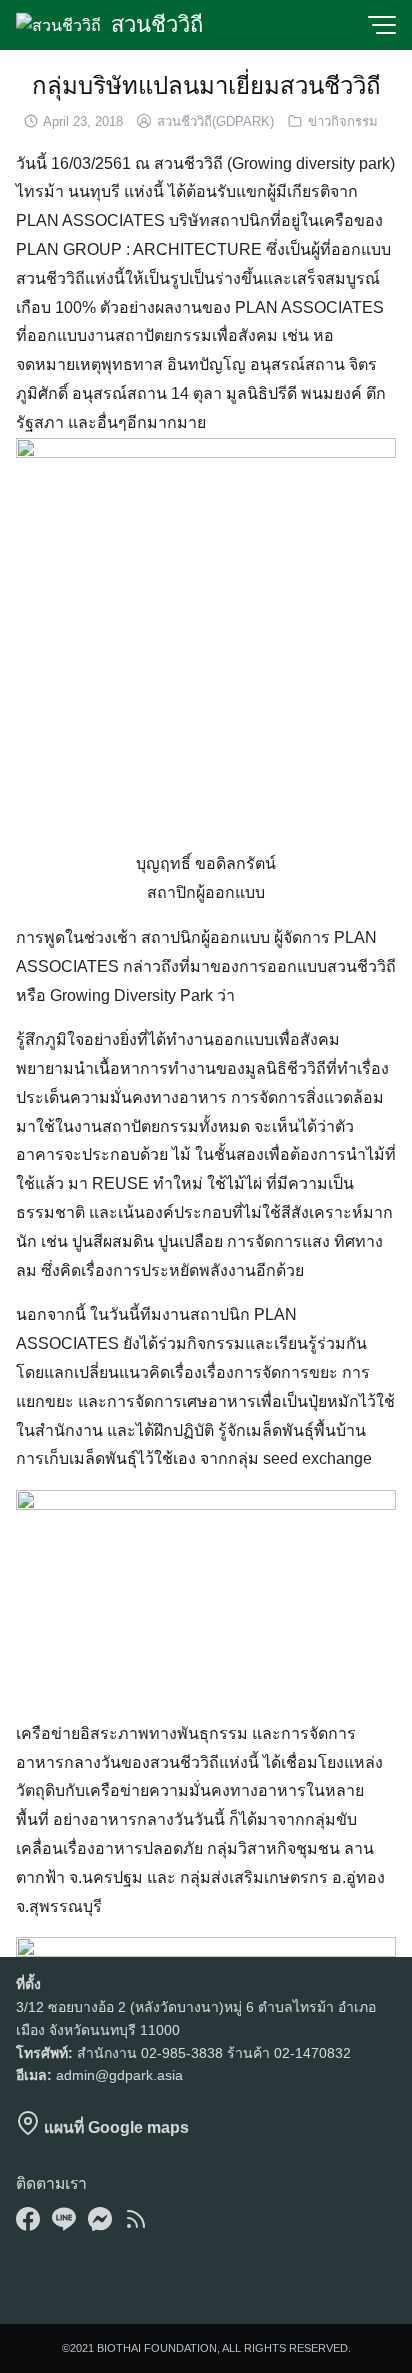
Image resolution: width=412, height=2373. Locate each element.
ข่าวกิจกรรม (343, 121)
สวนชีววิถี (157, 24)
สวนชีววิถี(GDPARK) (215, 121)
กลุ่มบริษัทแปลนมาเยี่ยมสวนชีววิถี (206, 85)
